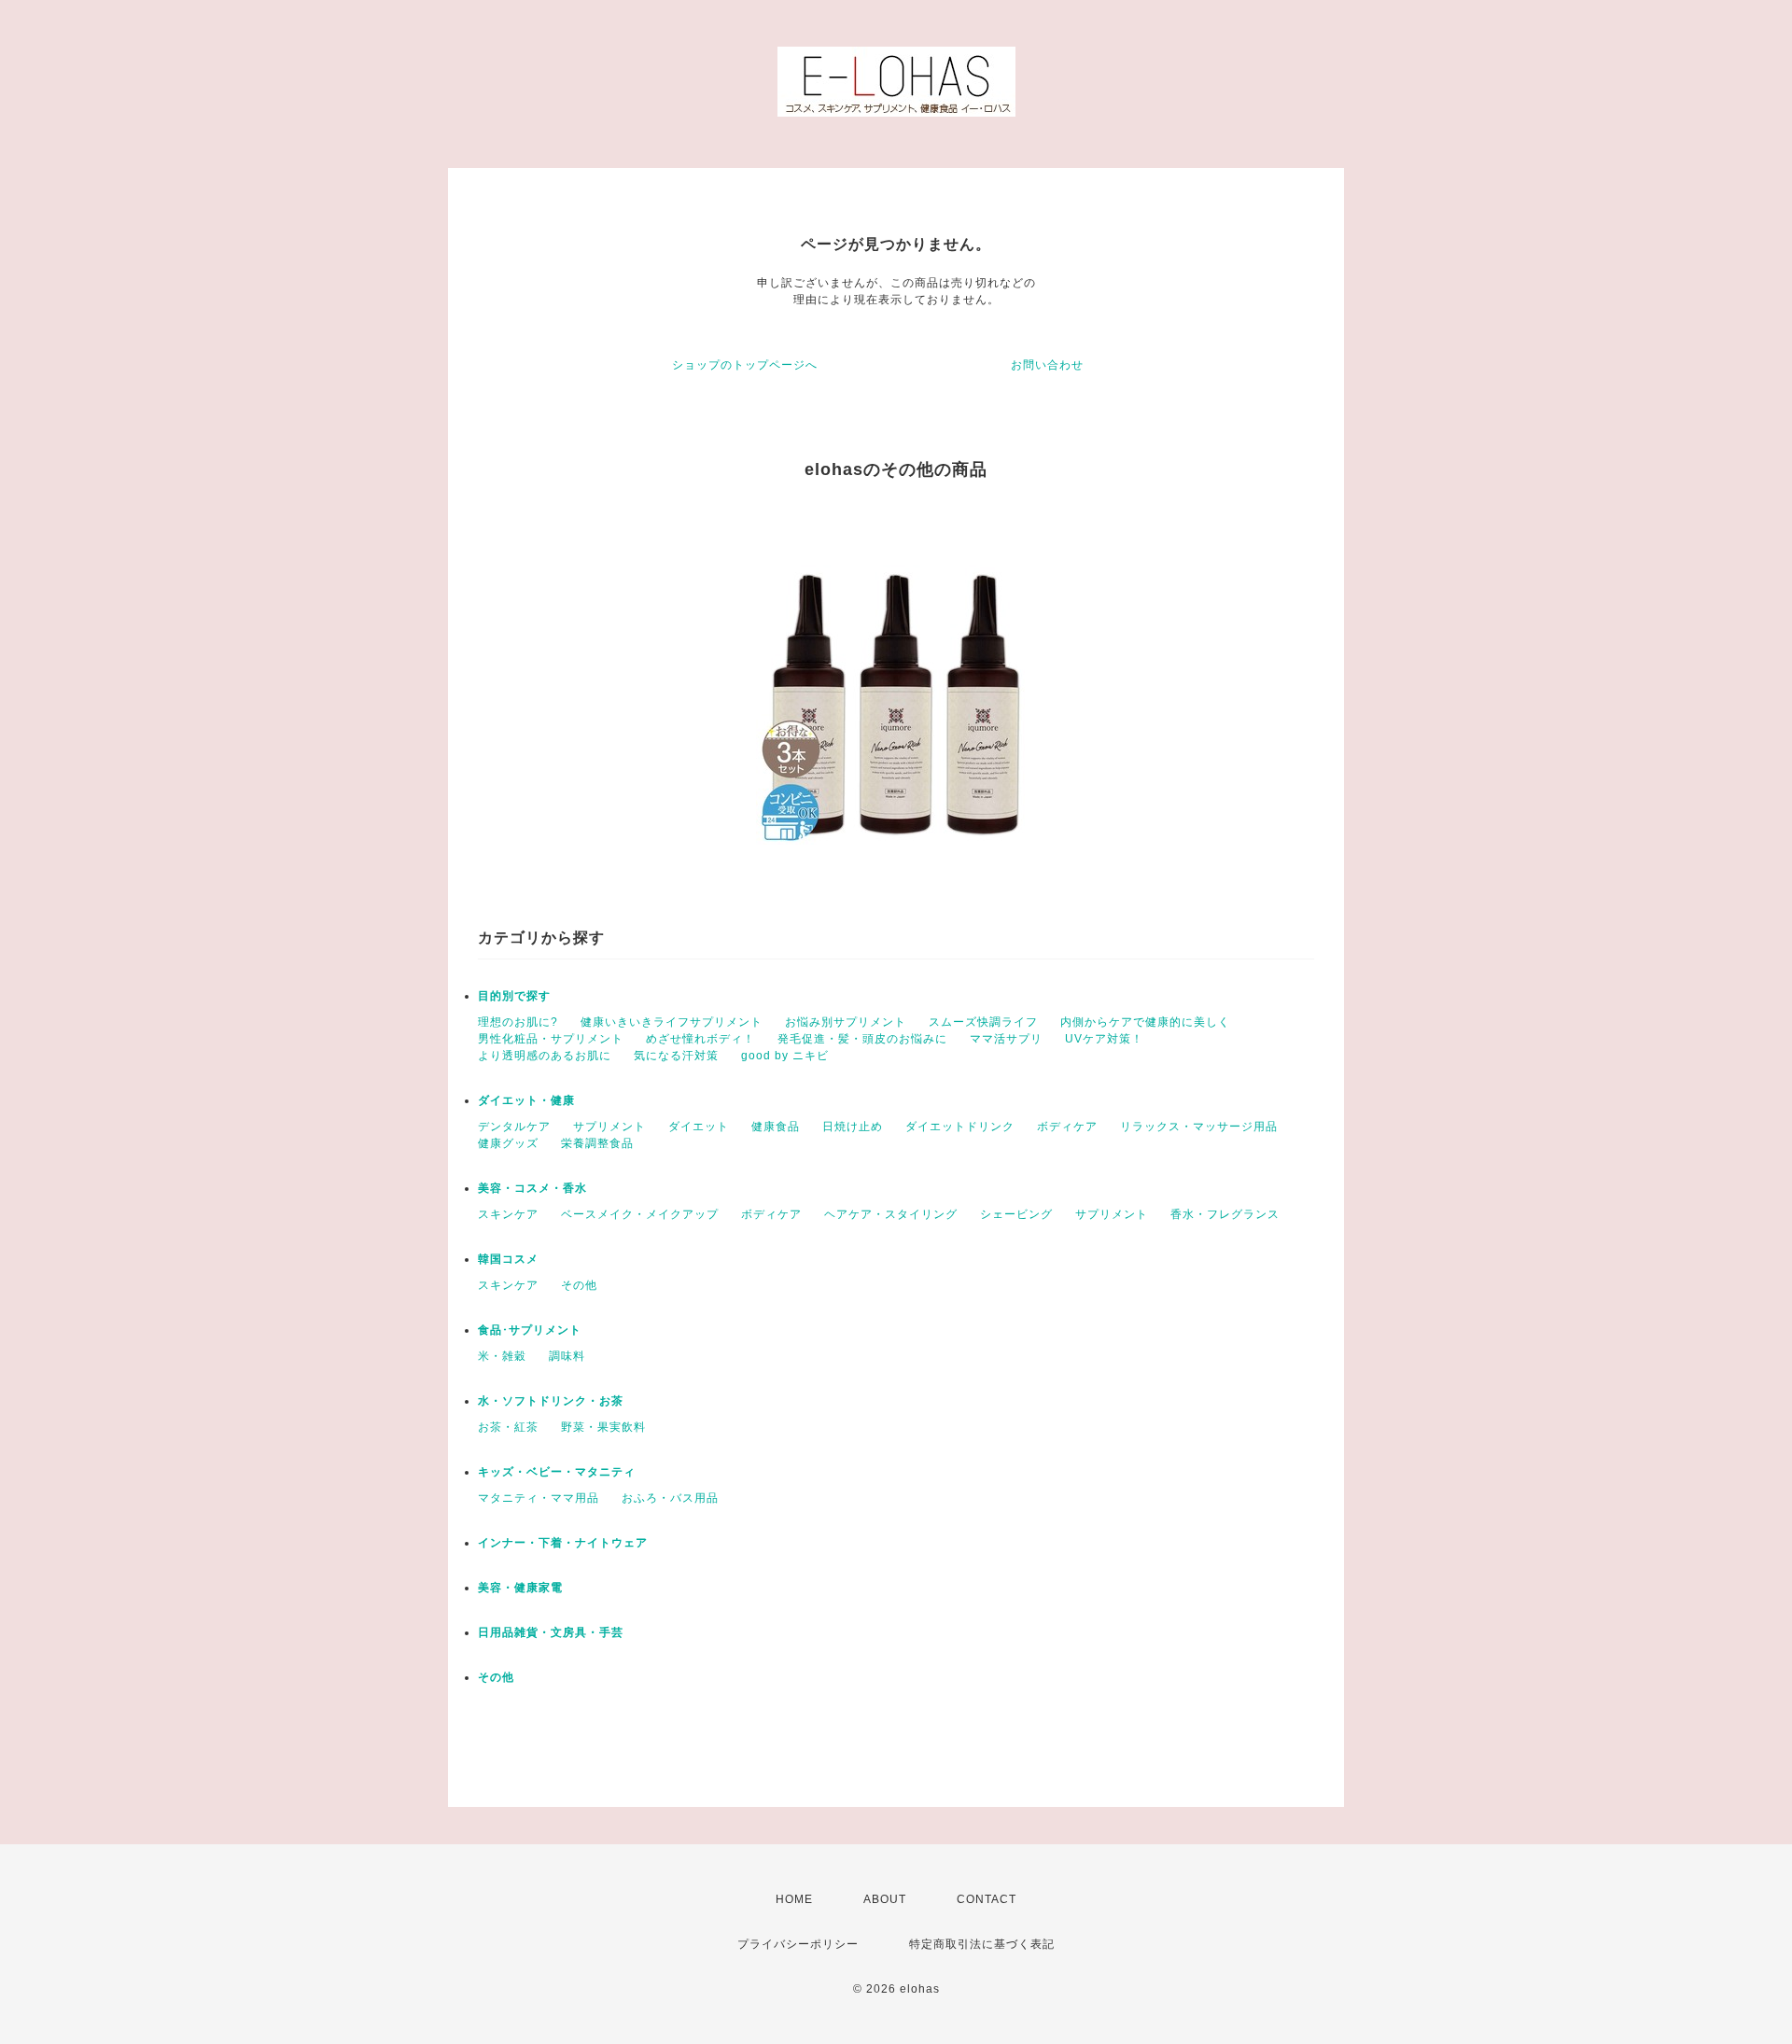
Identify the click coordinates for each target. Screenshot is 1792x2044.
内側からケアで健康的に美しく (1145, 1022)
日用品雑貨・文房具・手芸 (551, 1632)
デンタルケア (514, 1127)
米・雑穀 (502, 1356)
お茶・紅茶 (508, 1427)
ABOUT (885, 1899)
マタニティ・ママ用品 (539, 1498)
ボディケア (1067, 1127)
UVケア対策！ (1104, 1039)
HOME (794, 1899)
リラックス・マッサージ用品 (1199, 1127)
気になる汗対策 (676, 1056)
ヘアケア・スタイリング (891, 1214)
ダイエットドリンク (960, 1127)
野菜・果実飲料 (603, 1427)
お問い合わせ (1047, 365)
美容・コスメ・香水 (532, 1188)
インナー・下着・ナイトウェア (563, 1543)
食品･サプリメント (530, 1330)
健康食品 (776, 1127)
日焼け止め (853, 1127)
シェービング (1016, 1214)
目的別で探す (514, 996)
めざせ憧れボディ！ (700, 1039)
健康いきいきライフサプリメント (672, 1022)
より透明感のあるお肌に (545, 1056)
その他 (579, 1285)
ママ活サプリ (1006, 1039)
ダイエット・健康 (526, 1100)
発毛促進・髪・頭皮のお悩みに (862, 1039)
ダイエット (699, 1127)
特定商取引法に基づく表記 (982, 1944)
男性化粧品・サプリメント (551, 1039)
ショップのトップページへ (745, 365)
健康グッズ (508, 1143)
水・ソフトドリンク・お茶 (551, 1401)
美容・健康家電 (520, 1588)
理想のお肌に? (518, 1022)
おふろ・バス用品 (670, 1498)
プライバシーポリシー (798, 1944)
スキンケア (508, 1214)
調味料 (567, 1356)
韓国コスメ (508, 1259)
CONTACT (987, 1899)
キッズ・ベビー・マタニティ (557, 1472)
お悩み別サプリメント (846, 1022)
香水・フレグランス (1225, 1214)
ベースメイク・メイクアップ (640, 1214)
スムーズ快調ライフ (983, 1022)
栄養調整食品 (597, 1143)
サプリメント (609, 1127)
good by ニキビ (785, 1056)
